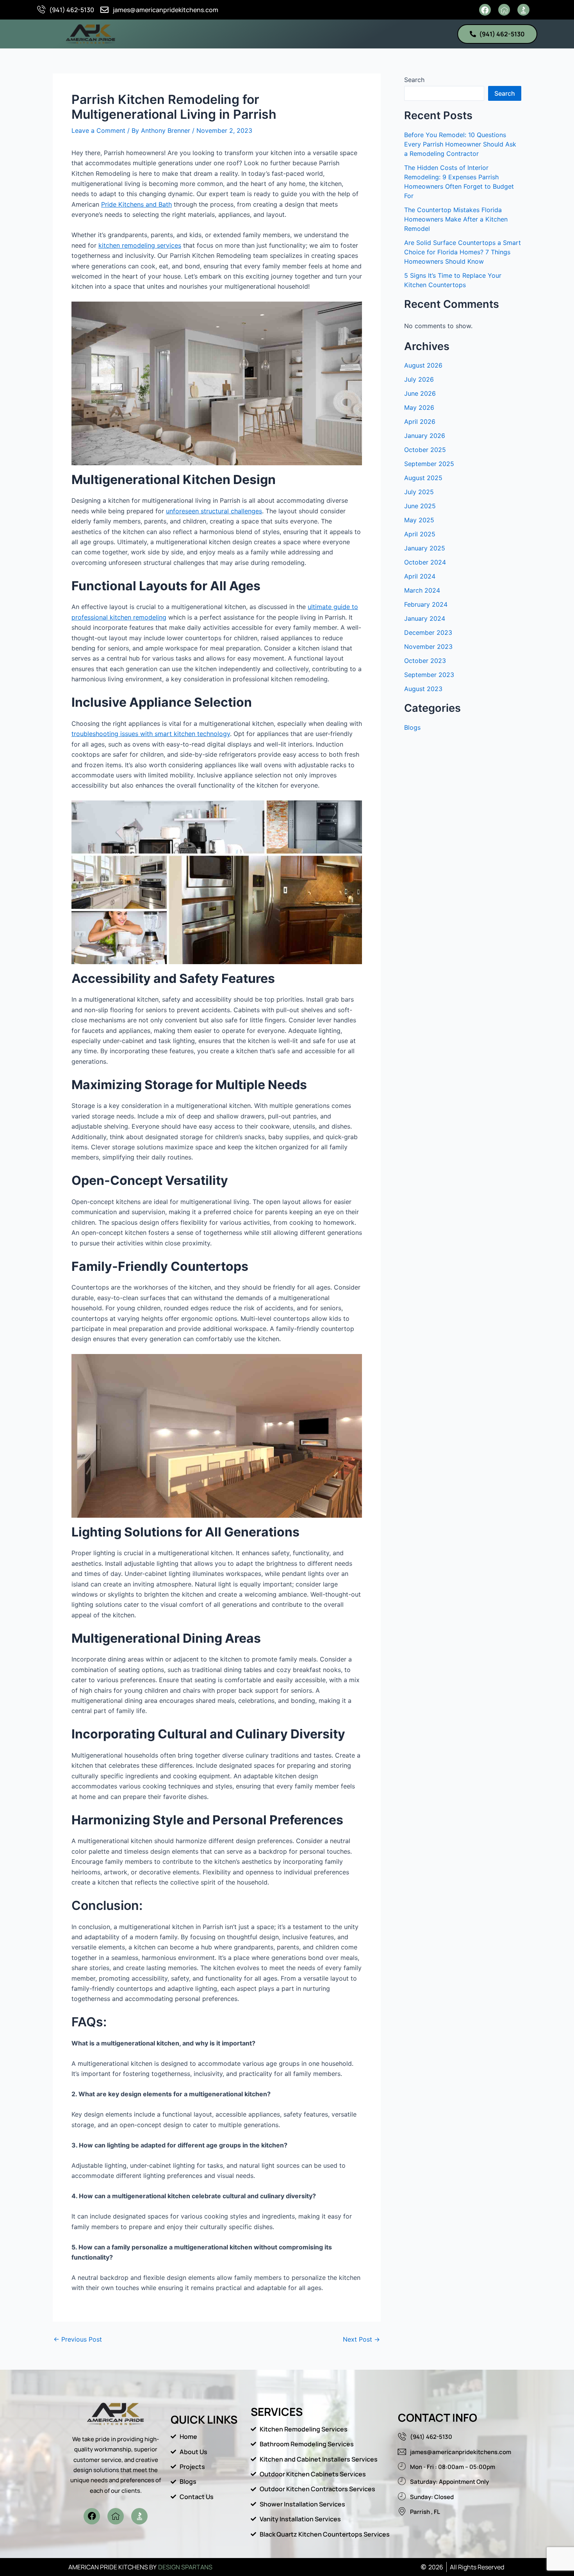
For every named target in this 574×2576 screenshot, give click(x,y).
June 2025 (420, 506)
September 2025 (429, 464)
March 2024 (422, 590)
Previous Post (78, 2339)
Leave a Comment (98, 130)
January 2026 (425, 436)
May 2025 (419, 520)
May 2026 (419, 407)
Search (414, 80)
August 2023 (423, 689)
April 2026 (420, 422)
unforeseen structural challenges (214, 511)
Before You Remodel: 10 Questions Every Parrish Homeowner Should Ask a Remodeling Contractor (460, 144)
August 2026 (423, 365)
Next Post (361, 2339)
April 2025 (420, 534)
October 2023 (425, 661)
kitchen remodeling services (140, 245)
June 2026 (420, 393)
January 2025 (425, 548)
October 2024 (425, 562)
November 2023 (428, 647)
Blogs (412, 727)
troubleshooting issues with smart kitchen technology (151, 734)
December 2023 (428, 632)
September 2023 (429, 675)
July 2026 (419, 379)
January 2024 (425, 618)
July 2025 (419, 492)
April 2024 (420, 576)
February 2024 (426, 604)
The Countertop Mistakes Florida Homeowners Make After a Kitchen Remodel (456, 219)
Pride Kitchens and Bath (136, 204)
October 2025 (425, 450)
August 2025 (423, 478)
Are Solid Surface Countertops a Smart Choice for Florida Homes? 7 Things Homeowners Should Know (463, 252)
